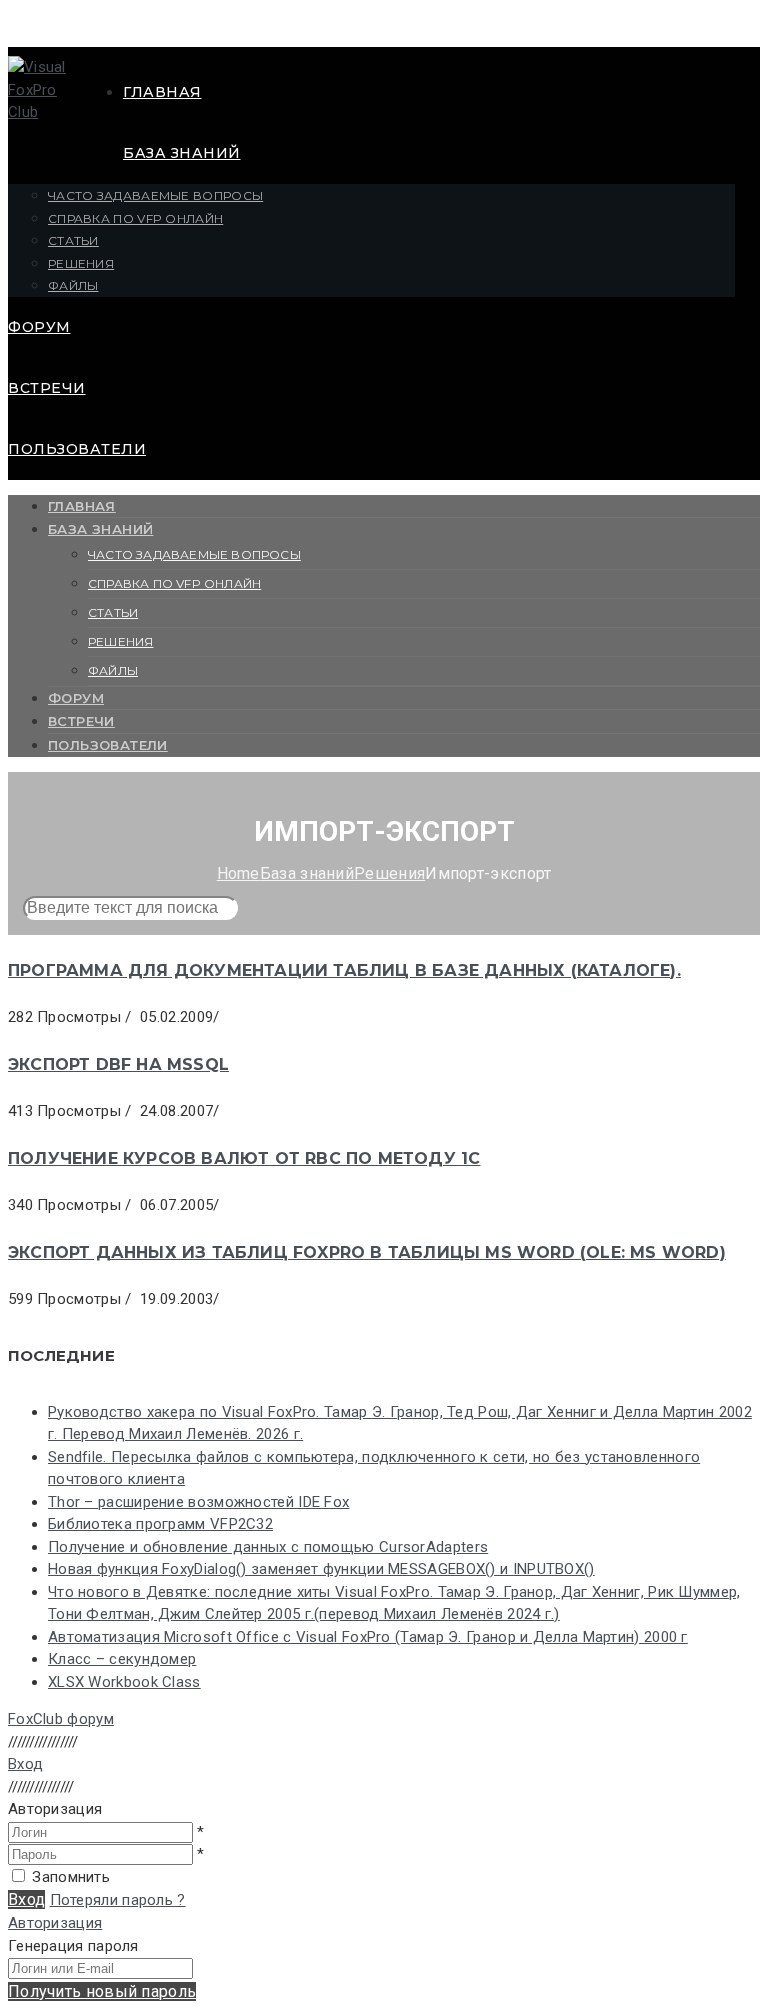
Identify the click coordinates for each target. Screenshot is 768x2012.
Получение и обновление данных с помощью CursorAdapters (268, 1547)
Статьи (73, 240)
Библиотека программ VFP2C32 (160, 1524)
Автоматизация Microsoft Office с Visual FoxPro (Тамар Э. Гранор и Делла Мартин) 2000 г (368, 1637)
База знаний (182, 153)
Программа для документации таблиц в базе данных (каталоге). (344, 970)
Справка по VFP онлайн (135, 218)
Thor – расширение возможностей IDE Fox (198, 1502)
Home (238, 873)
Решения (81, 263)
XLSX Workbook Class (124, 1682)
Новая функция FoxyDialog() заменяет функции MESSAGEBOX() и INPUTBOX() (321, 1569)
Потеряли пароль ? (118, 1900)
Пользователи (77, 449)
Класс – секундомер (122, 1659)
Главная (162, 92)
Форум (39, 327)
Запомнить (71, 1877)
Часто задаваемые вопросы (155, 195)
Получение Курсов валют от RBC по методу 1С (244, 1158)
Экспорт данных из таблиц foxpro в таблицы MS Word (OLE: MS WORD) (367, 1252)
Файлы (73, 285)
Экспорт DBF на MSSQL (118, 1064)
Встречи (47, 388)
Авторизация (55, 1923)
